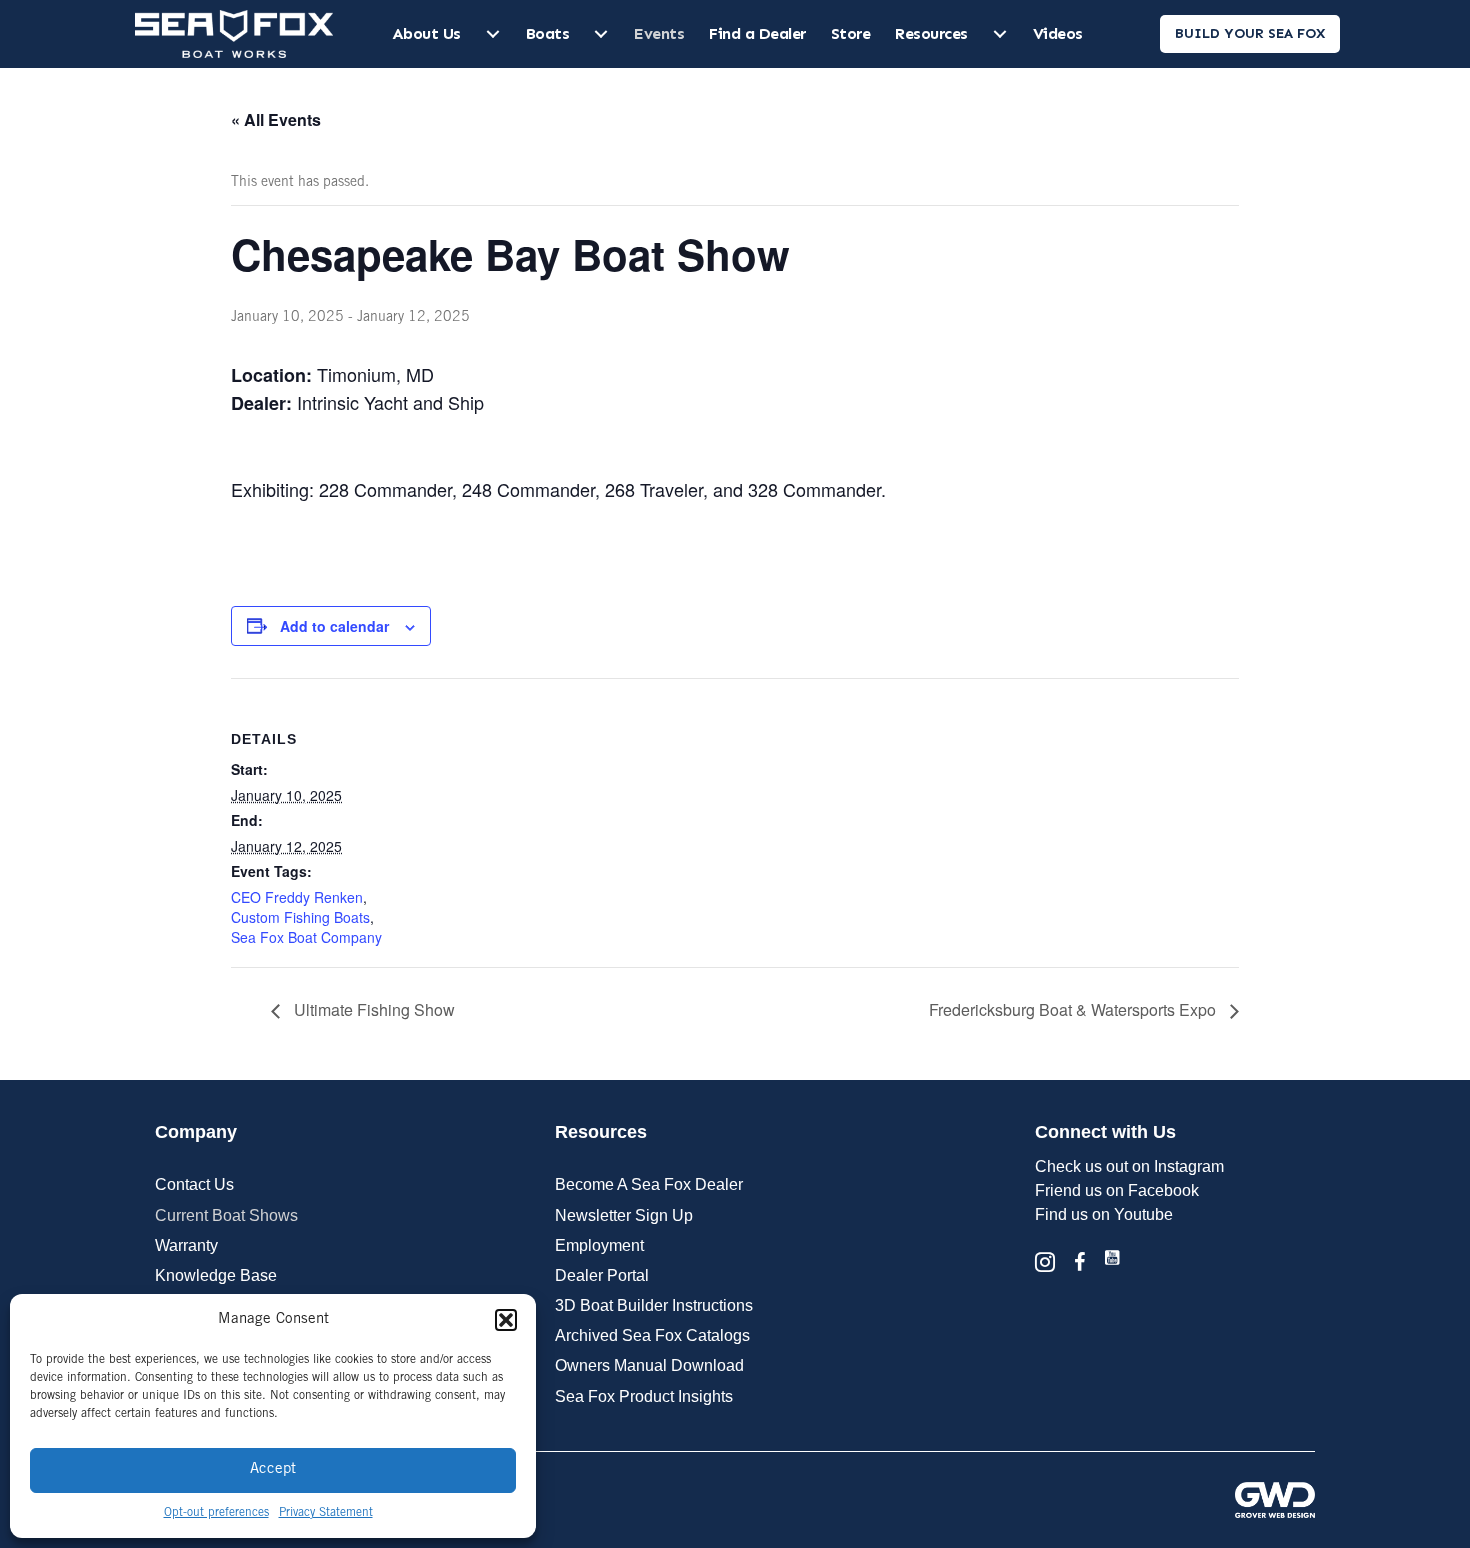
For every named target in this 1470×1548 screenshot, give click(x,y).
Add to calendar (334, 626)
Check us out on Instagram (1129, 1166)
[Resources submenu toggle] (1000, 34)
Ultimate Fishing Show (372, 1009)
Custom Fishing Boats (300, 917)
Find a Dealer (757, 33)
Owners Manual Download (649, 1365)
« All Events (276, 119)
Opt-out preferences (216, 1513)
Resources (931, 33)
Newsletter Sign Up (624, 1215)
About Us (426, 33)
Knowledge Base (216, 1275)
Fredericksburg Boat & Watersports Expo (1074, 1009)
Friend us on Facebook (1117, 1190)
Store (851, 33)
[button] (506, 1320)
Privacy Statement (326, 1513)
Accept (273, 1469)
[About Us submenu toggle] (493, 34)
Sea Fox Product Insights (644, 1396)
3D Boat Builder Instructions (654, 1305)
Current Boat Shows (226, 1215)
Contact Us (194, 1184)
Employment (599, 1245)
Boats (548, 33)
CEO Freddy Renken (297, 897)
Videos (1058, 33)
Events (659, 33)
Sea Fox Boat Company (306, 937)
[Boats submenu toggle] (601, 34)
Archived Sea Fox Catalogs (652, 1335)
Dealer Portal (602, 1275)
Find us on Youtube (1104, 1214)
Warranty (186, 1245)
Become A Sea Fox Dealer (649, 1184)
